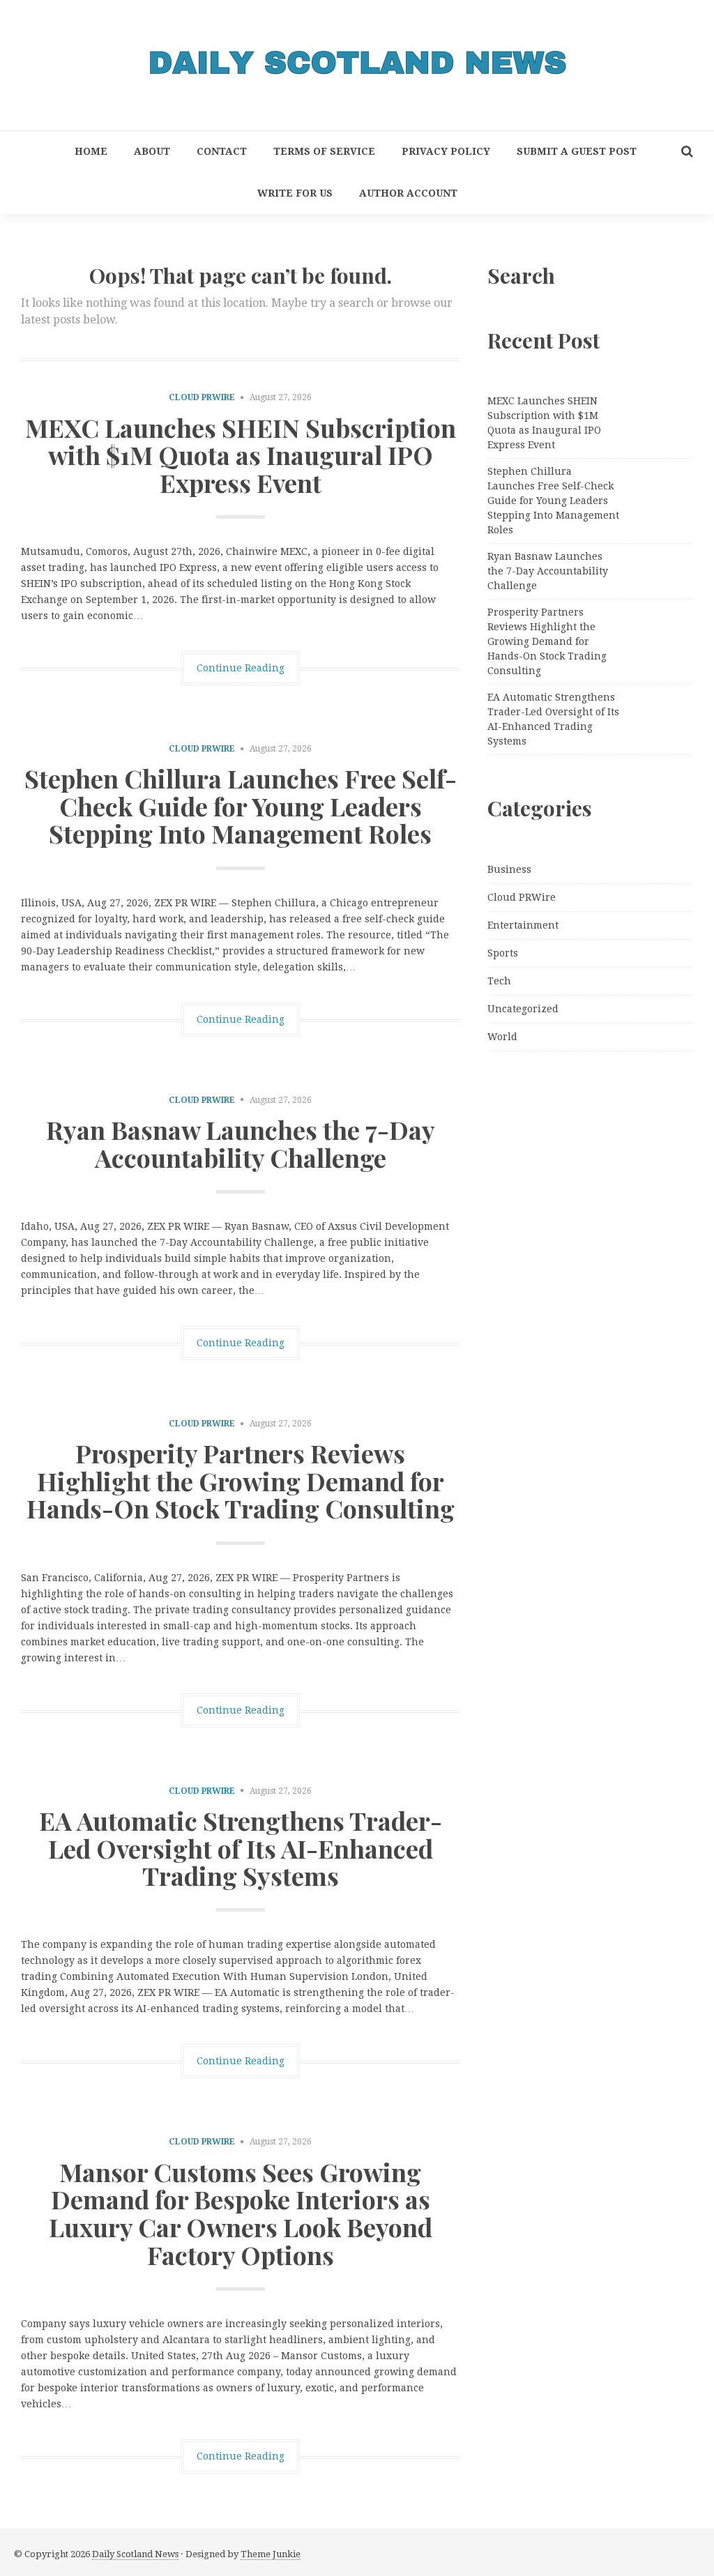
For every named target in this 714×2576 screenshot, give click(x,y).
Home (91, 151)
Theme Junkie (271, 2554)
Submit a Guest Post (577, 151)
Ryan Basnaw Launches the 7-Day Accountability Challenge (241, 1143)
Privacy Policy (446, 151)
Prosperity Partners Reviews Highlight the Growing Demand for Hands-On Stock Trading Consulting (241, 1480)
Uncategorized (523, 1009)
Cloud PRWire (202, 397)
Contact (222, 151)
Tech (499, 981)
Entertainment (523, 925)
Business (509, 869)
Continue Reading (241, 668)
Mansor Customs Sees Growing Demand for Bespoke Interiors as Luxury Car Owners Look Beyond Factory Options (241, 2213)
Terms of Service (324, 151)
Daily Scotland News (135, 2554)
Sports (503, 953)
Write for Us (295, 193)
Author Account (408, 193)
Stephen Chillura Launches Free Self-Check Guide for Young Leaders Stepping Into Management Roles (241, 806)
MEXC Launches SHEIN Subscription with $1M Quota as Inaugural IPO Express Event (241, 455)
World (502, 1037)
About (152, 151)
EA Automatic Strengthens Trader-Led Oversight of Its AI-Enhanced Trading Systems (241, 1848)
